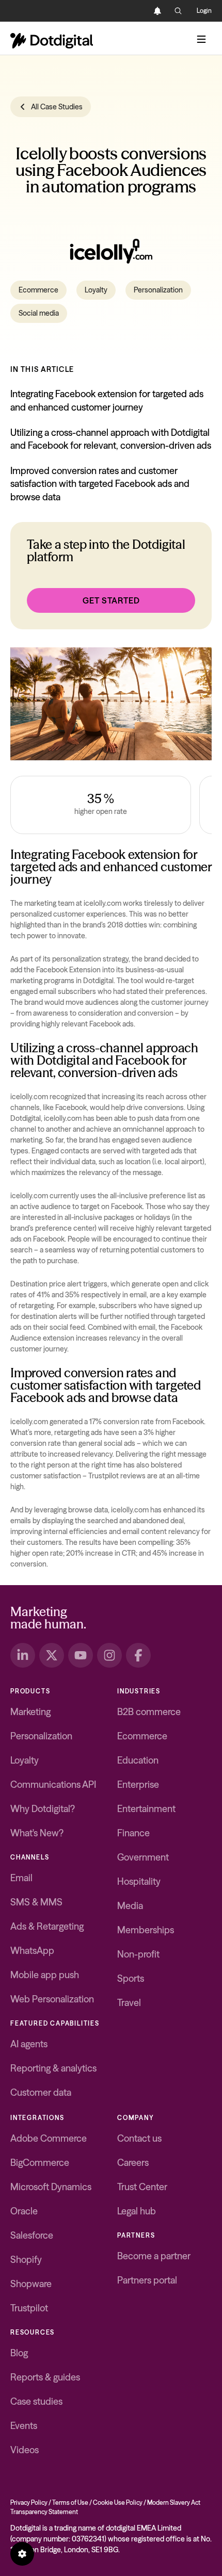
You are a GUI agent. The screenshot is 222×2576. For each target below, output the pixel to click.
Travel (129, 2003)
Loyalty (96, 290)
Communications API (53, 1784)
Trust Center (142, 2187)
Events (24, 2426)
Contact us (139, 2138)
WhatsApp (32, 1951)
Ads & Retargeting (47, 1926)
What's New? (37, 1833)
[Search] (178, 11)
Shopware (31, 2284)
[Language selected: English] (137, 11)
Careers (133, 2163)
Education (138, 1760)
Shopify (26, 2260)
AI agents (29, 2044)
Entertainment (146, 1809)
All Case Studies (57, 107)
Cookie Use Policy (118, 2502)
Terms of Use (70, 2502)
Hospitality (139, 1881)
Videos (25, 2450)
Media (130, 1906)
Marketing (30, 1712)
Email (21, 1878)
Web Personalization (52, 1999)
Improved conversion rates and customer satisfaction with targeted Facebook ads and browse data (100, 484)
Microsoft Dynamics (51, 2187)
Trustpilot (29, 2308)
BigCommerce (40, 2163)
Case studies (36, 2401)
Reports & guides (45, 2377)
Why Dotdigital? (43, 1809)
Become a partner (154, 2256)
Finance (133, 1833)
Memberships (146, 1930)
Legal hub (137, 2211)
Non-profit (138, 1954)
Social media (39, 313)
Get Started (111, 600)
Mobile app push (45, 1975)
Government (143, 1857)
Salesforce (32, 2235)
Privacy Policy (29, 2502)
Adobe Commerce (49, 2138)
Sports (131, 1978)
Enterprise (138, 1784)
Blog (19, 2353)
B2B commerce (149, 1712)
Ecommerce (38, 290)
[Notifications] (157, 11)
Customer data (41, 2092)
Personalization (158, 290)
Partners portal (147, 2280)
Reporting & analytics (53, 2068)
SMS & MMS (36, 1902)
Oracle (24, 2211)
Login (204, 11)
